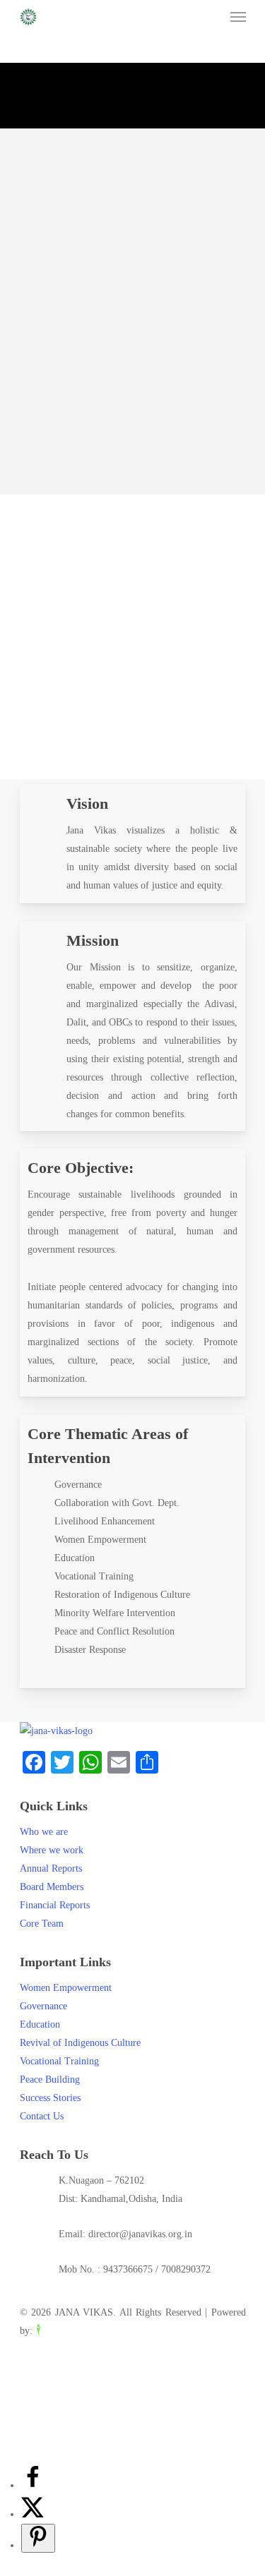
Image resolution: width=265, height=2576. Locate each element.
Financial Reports (55, 1905)
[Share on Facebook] (33, 2485)
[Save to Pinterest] (38, 2538)
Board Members (52, 1887)
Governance (43, 2006)
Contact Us (42, 2116)
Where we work (52, 1850)
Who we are (44, 1832)
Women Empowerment (66, 1988)
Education (40, 2024)
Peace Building (50, 2080)
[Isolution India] (67, 2331)
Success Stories (50, 2098)
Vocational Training (59, 2061)
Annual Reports (51, 1868)
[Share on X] (33, 2514)
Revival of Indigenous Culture (80, 2043)
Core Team (42, 1924)
